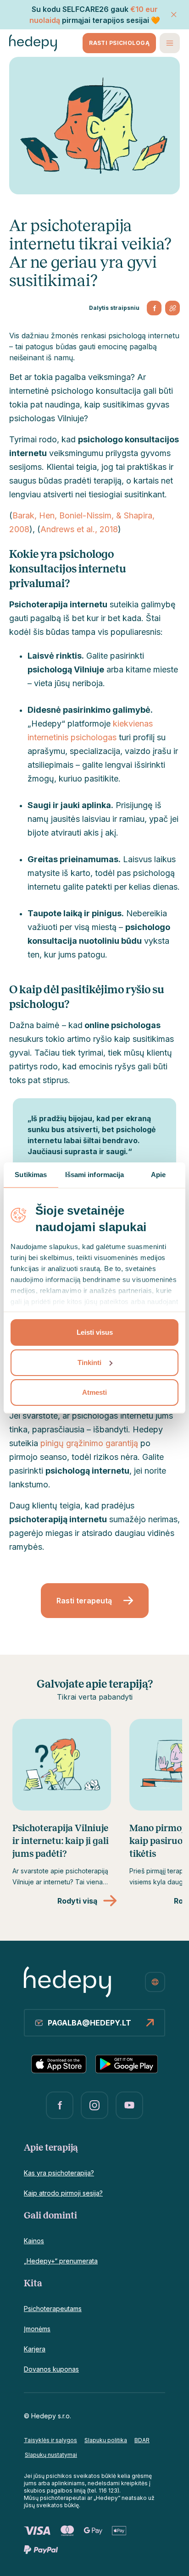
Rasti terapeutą (84, 1601)
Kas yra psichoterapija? (59, 2173)
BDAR (142, 2440)
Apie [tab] (158, 1175)
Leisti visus (95, 1332)
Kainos (34, 2241)
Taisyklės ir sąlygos (50, 2440)
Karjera (35, 2349)
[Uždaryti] (174, 15)
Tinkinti (89, 1362)
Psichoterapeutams (53, 2309)
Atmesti (94, 1392)
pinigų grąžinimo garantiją (89, 1443)
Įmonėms (37, 2329)
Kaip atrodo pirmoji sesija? (63, 2193)
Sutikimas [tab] (31, 1175)
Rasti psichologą (119, 43)
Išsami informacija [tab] (95, 1175)
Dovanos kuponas (51, 2369)
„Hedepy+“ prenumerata (61, 2261)
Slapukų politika (106, 2440)
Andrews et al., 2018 (79, 529)
